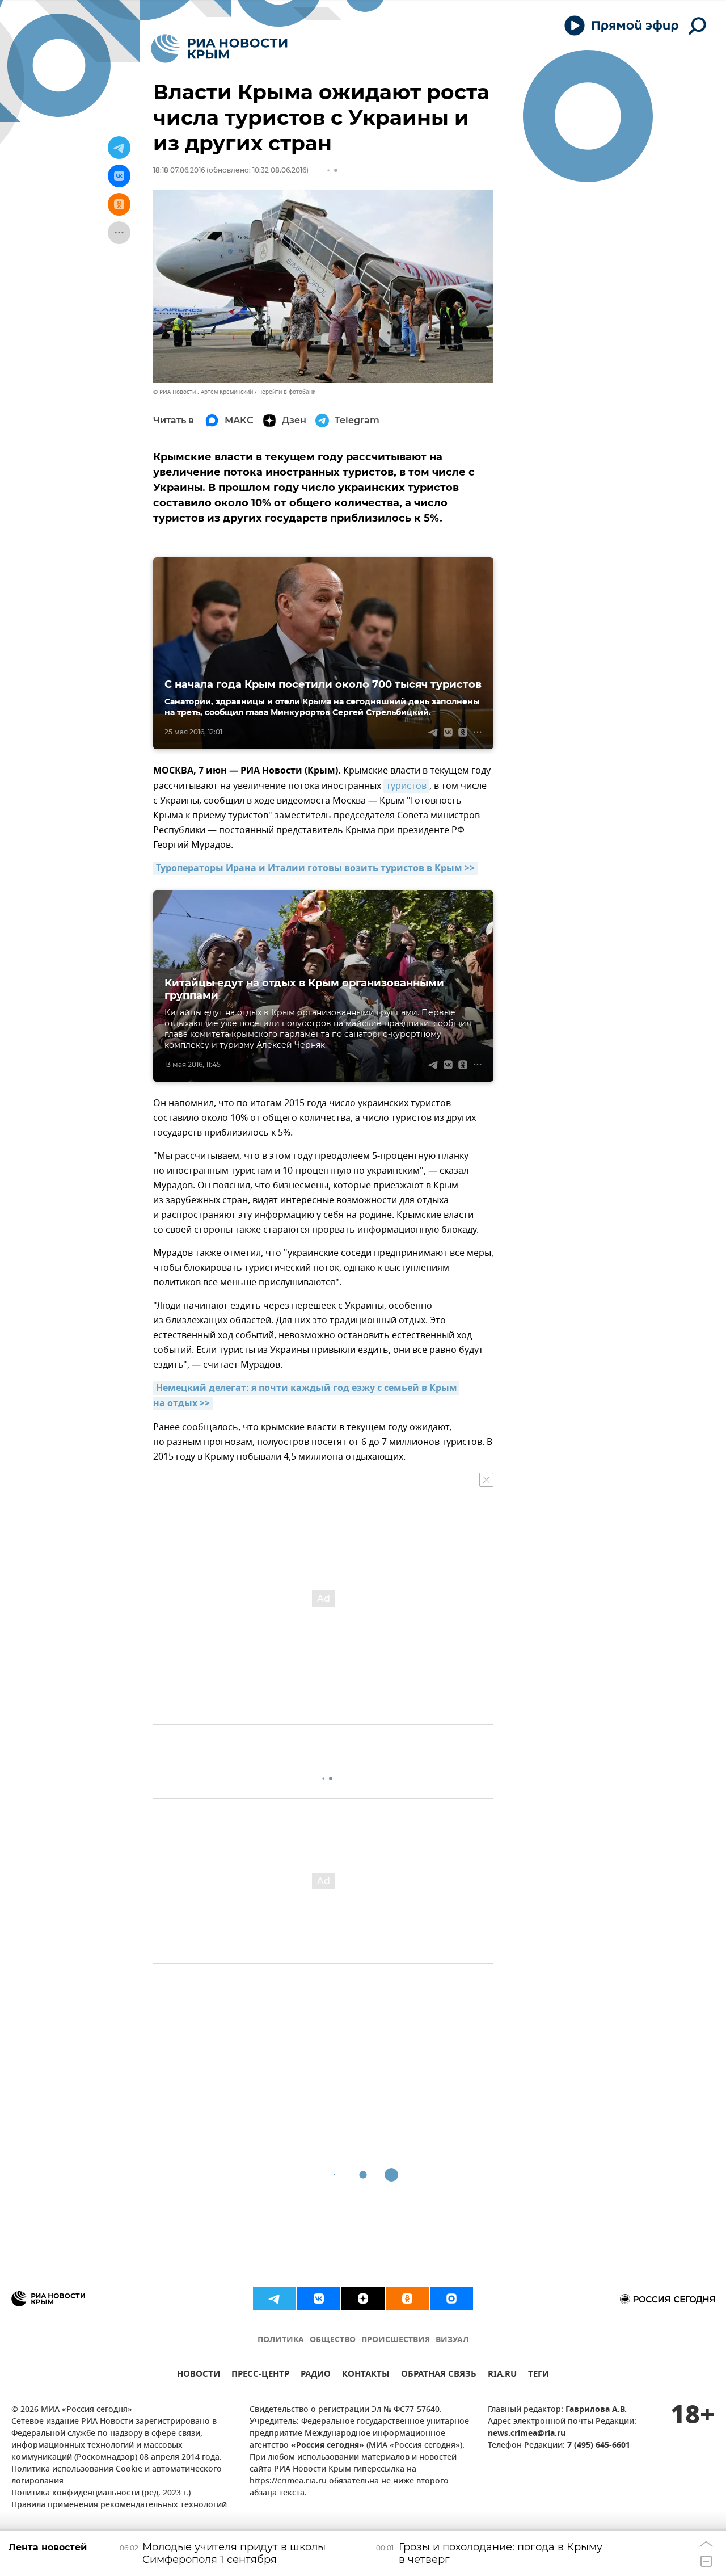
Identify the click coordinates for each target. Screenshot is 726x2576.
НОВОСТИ (199, 2375)
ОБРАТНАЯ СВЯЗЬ (439, 2375)
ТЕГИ (539, 2375)
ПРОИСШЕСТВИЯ (396, 2340)
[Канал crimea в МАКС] (451, 2298)
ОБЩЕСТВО (333, 2340)
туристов (406, 786)
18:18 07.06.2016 (179, 170)
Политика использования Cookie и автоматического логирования (117, 2476)
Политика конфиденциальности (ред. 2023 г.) (101, 2493)
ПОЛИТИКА (281, 2340)
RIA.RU (502, 2375)
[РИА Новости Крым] (219, 49)
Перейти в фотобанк (287, 392)
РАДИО (316, 2375)
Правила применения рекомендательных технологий (119, 2505)
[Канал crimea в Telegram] (275, 2298)
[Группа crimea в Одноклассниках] (407, 2298)
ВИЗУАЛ (452, 2340)
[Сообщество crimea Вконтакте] (319, 2298)
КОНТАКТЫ (366, 2375)
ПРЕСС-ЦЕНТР (260, 2375)
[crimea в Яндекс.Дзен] (363, 2298)
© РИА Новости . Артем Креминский (203, 392)
